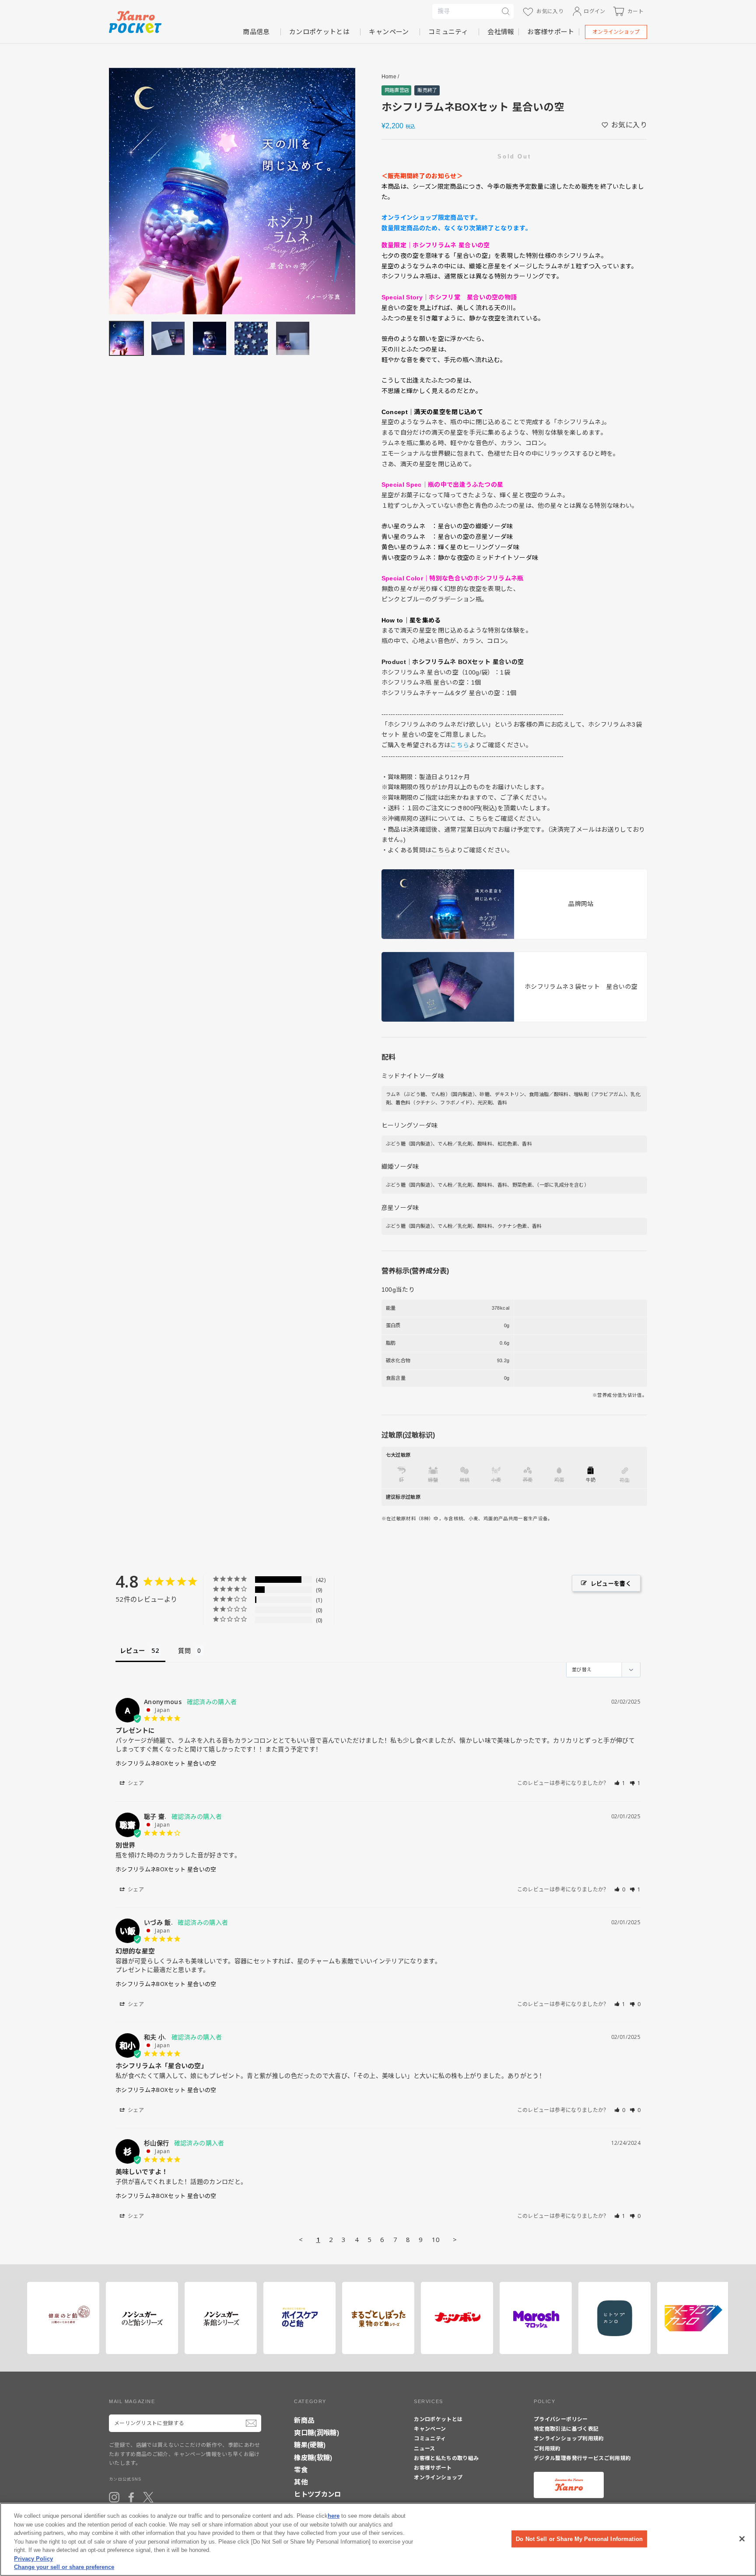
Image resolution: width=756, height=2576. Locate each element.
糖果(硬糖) (310, 2445)
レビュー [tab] (132, 1650)
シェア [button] (135, 1783)
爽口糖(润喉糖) (317, 2433)
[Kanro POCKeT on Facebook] (131, 2497)
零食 (301, 2470)
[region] (378, 2539)
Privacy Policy (33, 2559)
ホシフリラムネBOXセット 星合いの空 (166, 1763)
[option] (232, 191)
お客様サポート (551, 32)
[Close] (742, 2539)
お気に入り (629, 125)
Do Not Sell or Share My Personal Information (579, 2539)
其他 (301, 2482)
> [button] (455, 2239)
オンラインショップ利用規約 (569, 2439)
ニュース (424, 2449)
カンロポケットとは (319, 32)
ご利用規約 (547, 2449)
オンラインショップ (616, 32)
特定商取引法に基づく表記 (566, 2429)
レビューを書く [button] (611, 1583)
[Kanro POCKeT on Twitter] (148, 2497)
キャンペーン (389, 32)
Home (389, 77)
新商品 (304, 2420)
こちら (478, 819)
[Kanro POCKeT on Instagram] (114, 2497)
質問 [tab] (184, 1650)
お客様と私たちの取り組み (446, 2458)
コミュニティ (448, 32)
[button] (620, 1783)
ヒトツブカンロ (317, 2494)
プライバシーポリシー (561, 2419)
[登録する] (251, 2423)
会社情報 (501, 32)
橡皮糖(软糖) (313, 2458)
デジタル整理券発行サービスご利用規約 (582, 2458)
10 (436, 2239)
